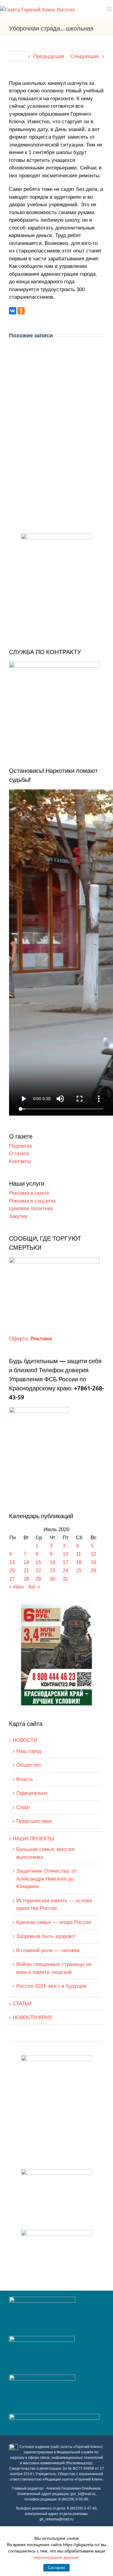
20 (12, 1571)
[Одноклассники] (21, 311)
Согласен (56, 2568)
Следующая (85, 56)
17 (65, 1562)
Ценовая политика (31, 1208)
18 (79, 1562)
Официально (32, 1793)
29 (38, 1579)
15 (38, 1562)
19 (93, 1562)
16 (52, 1562)
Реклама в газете (29, 1193)
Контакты (20, 1161)
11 (78, 1554)
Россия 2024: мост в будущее (51, 1986)
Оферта (18, 1339)
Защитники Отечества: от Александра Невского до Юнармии (47, 1879)
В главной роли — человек (48, 1950)
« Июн (16, 1587)
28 (26, 1579)
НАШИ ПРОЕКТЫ (33, 1839)
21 (26, 1571)
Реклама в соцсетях (33, 1201)
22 (38, 1571)
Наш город (29, 1751)
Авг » (34, 1587)
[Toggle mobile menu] (110, 9)
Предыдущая (49, 56)
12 (93, 1554)
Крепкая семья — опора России (54, 1922)
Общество (28, 1765)
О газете (19, 1153)
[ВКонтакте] (13, 311)
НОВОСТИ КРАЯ (32, 2017)
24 (65, 1571)
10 (65, 1554)
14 (26, 1562)
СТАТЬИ (22, 2004)
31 (65, 1579)
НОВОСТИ (25, 1740)
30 (52, 1579)
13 (12, 1562)
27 (12, 1579)
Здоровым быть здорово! (46, 1936)
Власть (25, 1779)
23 (52, 1571)
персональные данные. (57, 2557)
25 (79, 1571)
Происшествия (34, 1821)
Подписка (20, 1146)
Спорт (23, 1807)
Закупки (18, 1216)
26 (93, 1571)
